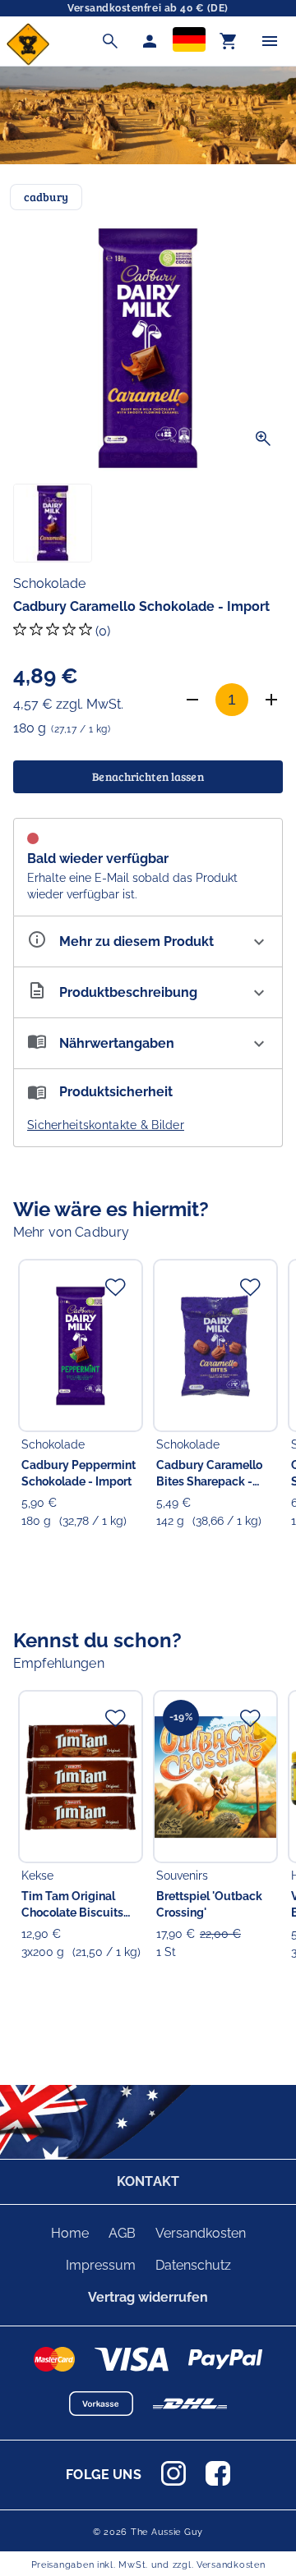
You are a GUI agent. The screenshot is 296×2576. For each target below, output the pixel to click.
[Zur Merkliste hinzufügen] (115, 1287)
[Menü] (270, 41)
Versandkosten (201, 2233)
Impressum (101, 2265)
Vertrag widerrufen (148, 2297)
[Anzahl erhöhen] (271, 700)
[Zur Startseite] (28, 61)
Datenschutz (193, 2265)
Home (70, 2233)
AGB (122, 2233)
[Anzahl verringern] (192, 700)
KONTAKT (148, 2181)
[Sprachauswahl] (189, 41)
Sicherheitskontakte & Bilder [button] (106, 1125)
